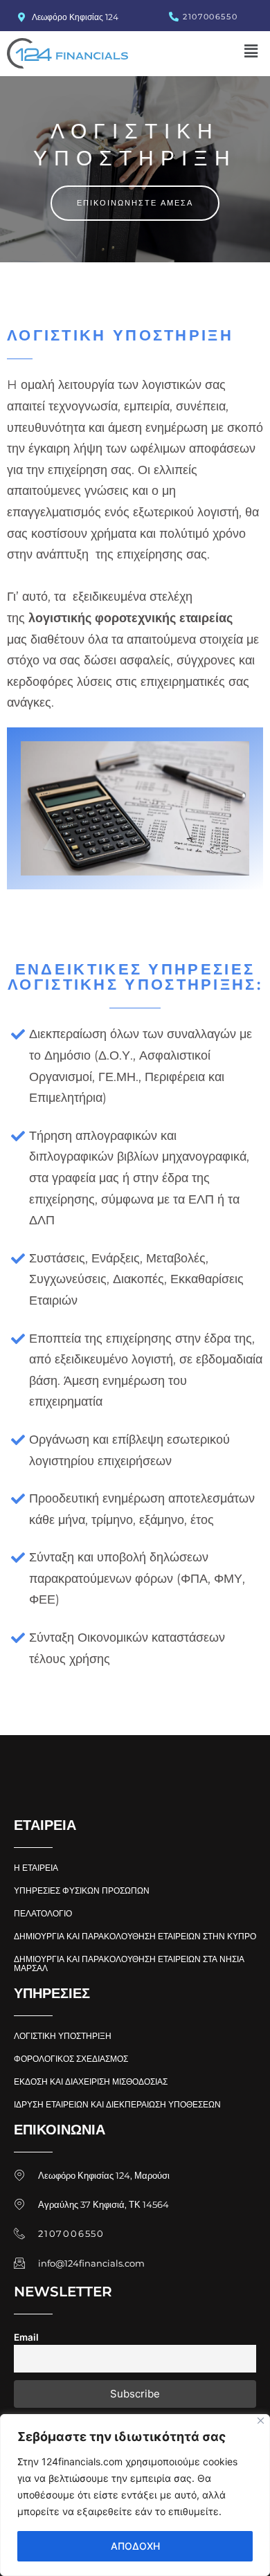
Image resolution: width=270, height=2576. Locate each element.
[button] (251, 51)
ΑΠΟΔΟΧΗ (135, 2546)
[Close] (261, 2421)
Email (26, 2337)
